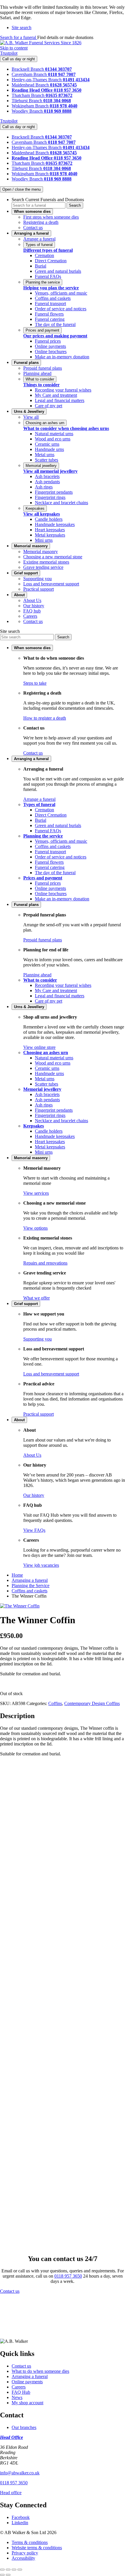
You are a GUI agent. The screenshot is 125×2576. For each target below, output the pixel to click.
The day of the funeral (55, 324)
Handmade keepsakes (55, 524)
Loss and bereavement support (51, 584)
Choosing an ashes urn (45, 423)
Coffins (55, 1703)
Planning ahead (37, 373)
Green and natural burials (58, 271)
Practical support (39, 589)
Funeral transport (50, 303)
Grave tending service (43, 567)
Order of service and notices (61, 309)
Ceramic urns (47, 444)
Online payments (50, 346)
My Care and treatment (56, 395)
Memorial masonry (41, 552)
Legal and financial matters (60, 400)
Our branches (24, 2427)
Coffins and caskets (53, 298)
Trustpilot (9, 53)
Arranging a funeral (30, 2376)
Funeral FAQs (48, 276)
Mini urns (44, 540)
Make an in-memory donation (62, 357)
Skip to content (14, 48)
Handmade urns (49, 449)
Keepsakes (35, 508)
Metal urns (45, 455)
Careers (30, 616)
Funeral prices (48, 341)
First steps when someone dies (51, 217)
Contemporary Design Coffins (92, 1703)
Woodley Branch (28, 111)
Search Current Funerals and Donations (48, 200)
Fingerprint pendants (54, 492)
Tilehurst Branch (27, 101)
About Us (32, 600)
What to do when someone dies (40, 2371)
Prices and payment (42, 330)
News (17, 2397)
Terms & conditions (30, 2542)
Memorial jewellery (41, 466)
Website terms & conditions (37, 2548)
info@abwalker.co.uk (20, 2473)
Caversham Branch (30, 74)
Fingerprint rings (50, 497)
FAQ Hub (21, 2392)
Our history (34, 606)
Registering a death (41, 222)
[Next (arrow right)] (8, 2575)
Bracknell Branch (28, 69)
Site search (10, 631)
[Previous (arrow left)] (2, 2575)
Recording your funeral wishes (63, 390)
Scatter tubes (47, 460)
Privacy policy (25, 2553)
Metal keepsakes (50, 535)
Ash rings (44, 487)
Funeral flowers (49, 314)
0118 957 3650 (68, 2276)
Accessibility (23, 2558)
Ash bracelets (47, 476)
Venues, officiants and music (61, 293)
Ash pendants (47, 482)
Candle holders (49, 519)
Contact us (33, 227)
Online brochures (51, 352)
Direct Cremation (51, 261)
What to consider (40, 379)
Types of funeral (39, 245)
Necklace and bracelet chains (61, 503)
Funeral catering (50, 319)
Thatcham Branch (29, 95)
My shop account (27, 2403)
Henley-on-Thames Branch (37, 80)
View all (31, 417)
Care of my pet (49, 406)
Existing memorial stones (46, 562)
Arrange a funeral (39, 239)
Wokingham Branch (31, 106)
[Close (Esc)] (20, 2570)
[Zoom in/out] (2, 2570)
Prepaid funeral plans (43, 368)
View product (29, 1896)
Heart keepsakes (50, 530)
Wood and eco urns (53, 439)
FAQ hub (32, 611)
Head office (11, 2493)
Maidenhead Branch (31, 85)
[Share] (14, 2570)
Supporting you (37, 579)
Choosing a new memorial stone (53, 557)
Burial (41, 266)
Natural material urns (54, 434)
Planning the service (43, 282)
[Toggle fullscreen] (8, 2570)
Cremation (44, 255)
